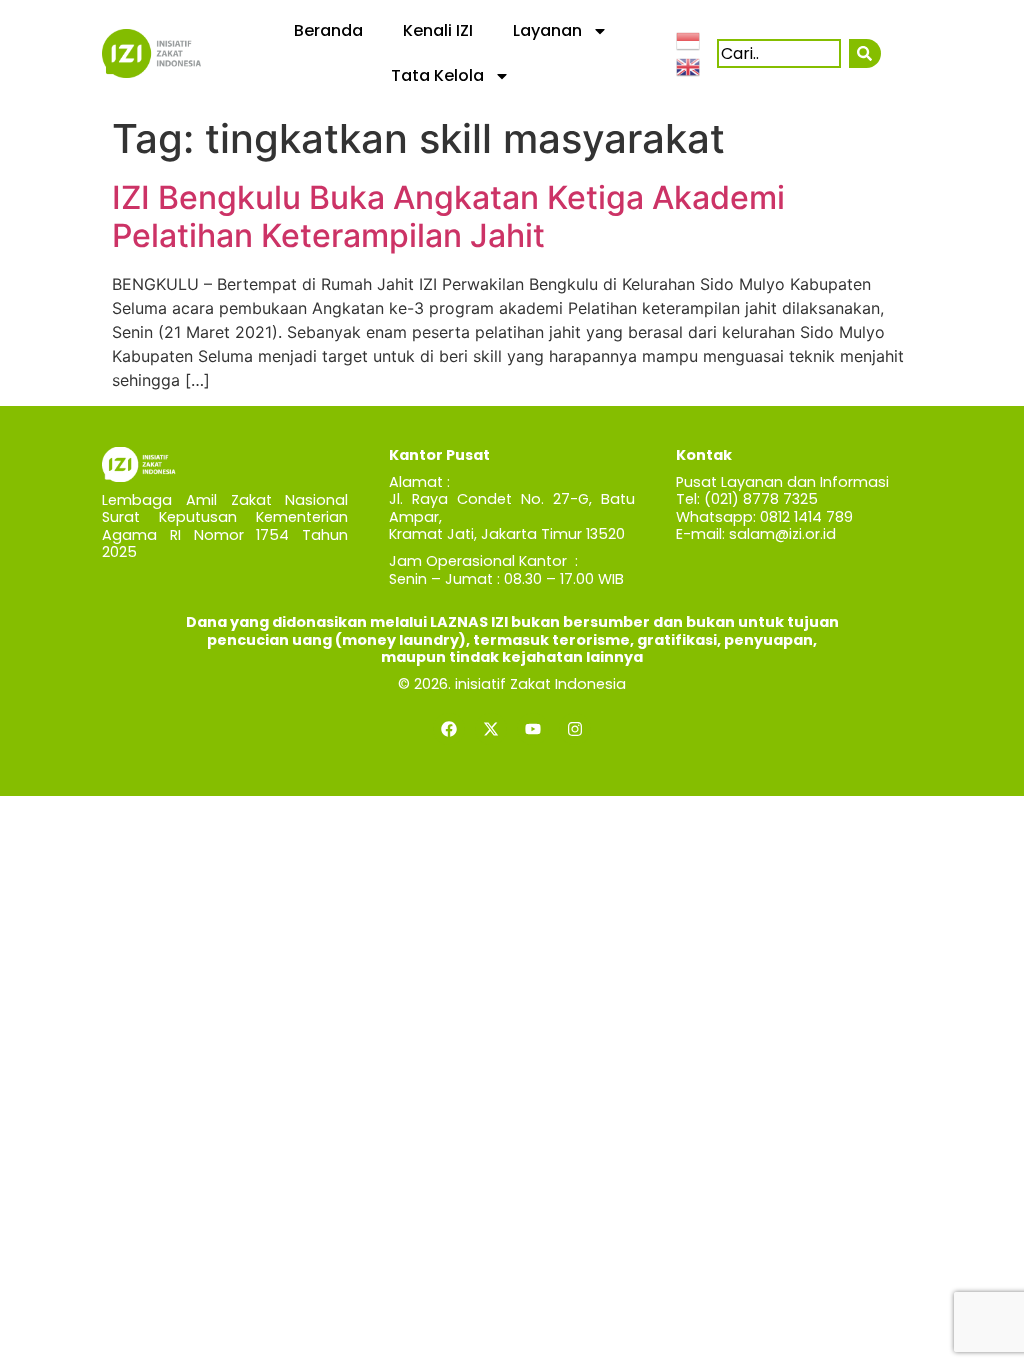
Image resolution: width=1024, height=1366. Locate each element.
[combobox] (779, 53)
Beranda (328, 30)
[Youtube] (533, 729)
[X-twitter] (491, 729)
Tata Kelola (437, 75)
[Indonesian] (689, 40)
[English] (689, 65)
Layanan (547, 30)
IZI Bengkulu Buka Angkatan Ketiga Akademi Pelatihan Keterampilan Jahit (448, 216)
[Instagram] (575, 729)
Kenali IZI (438, 30)
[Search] (864, 53)
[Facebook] (449, 729)
